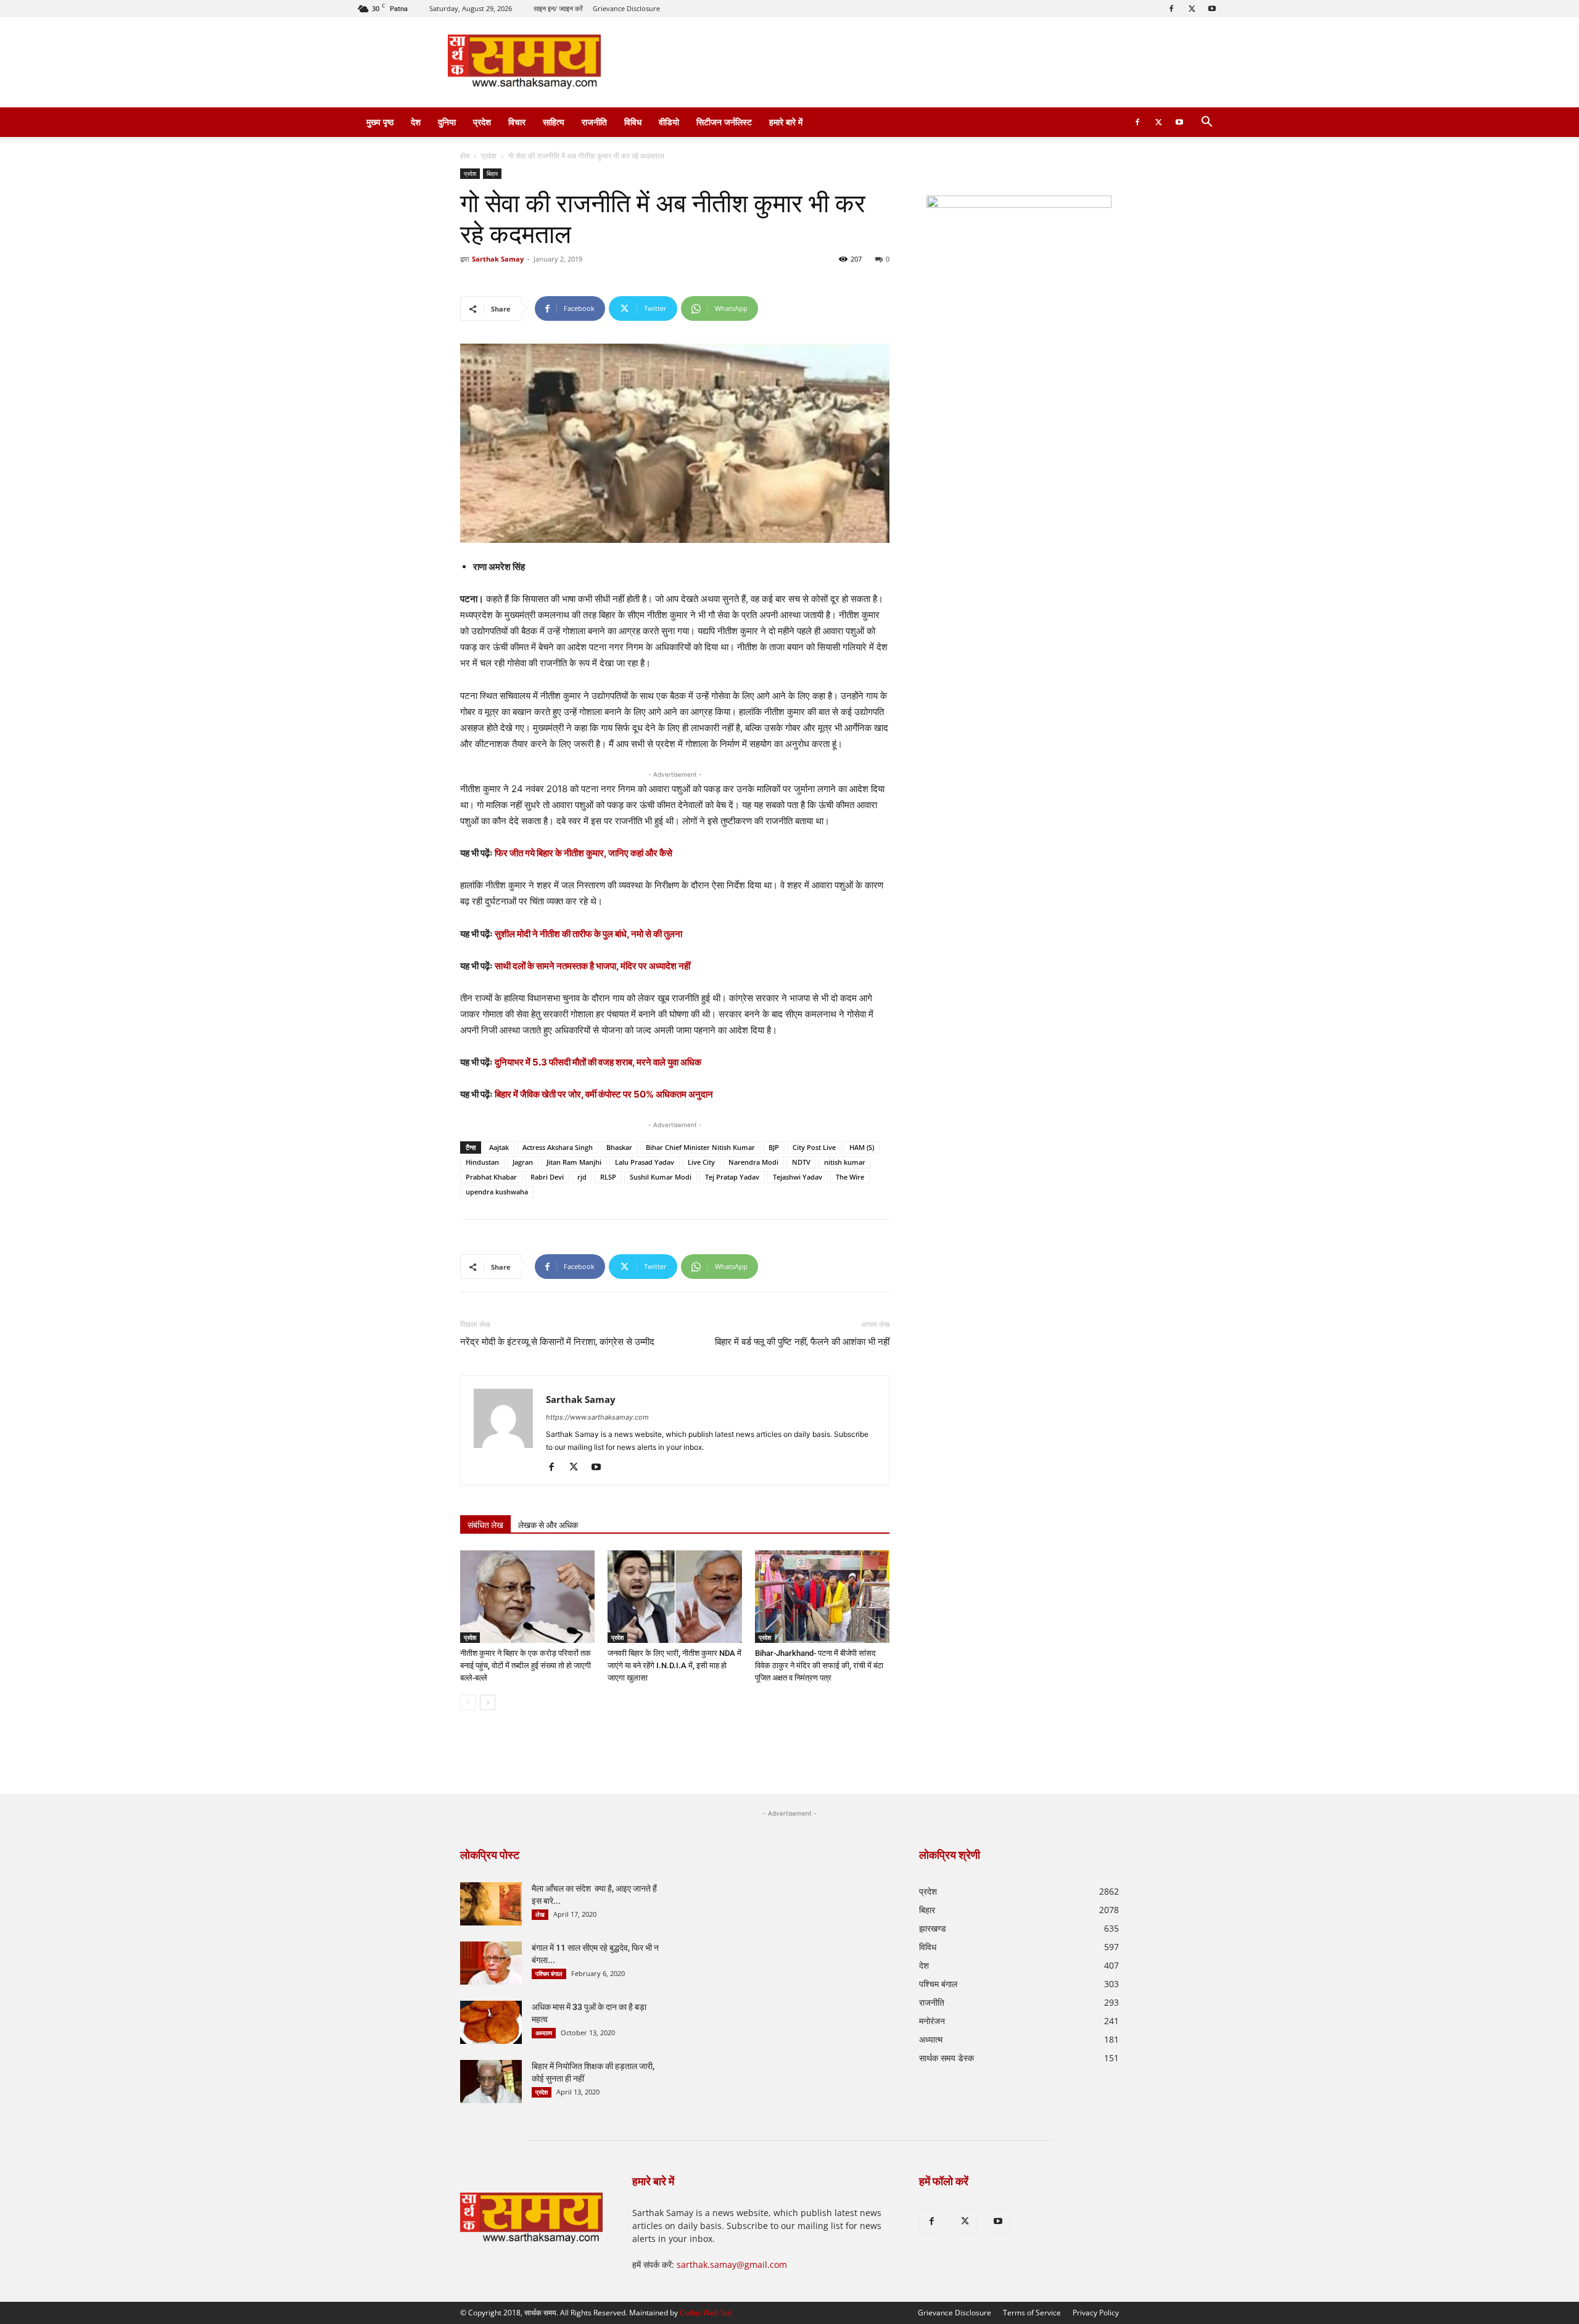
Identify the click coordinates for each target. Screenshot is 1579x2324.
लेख (540, 1914)
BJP (774, 1147)
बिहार (492, 173)
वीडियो (669, 122)
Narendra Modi (753, 1162)
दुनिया (447, 122)
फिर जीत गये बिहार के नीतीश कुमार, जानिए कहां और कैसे (583, 853)
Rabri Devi (547, 1177)
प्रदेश (482, 122)
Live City (701, 1162)
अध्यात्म (544, 2033)
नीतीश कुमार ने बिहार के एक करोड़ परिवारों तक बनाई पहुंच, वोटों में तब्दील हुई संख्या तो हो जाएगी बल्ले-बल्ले (526, 1665)
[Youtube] (1212, 9)
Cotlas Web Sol (705, 2313)
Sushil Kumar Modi (661, 1177)
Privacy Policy (1096, 2313)
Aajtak (499, 1147)
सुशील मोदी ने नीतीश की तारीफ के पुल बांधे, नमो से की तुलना (588, 934)
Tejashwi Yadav (798, 1177)
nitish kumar (845, 1162)
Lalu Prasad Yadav (645, 1162)
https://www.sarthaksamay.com (597, 1417)
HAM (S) (862, 1147)
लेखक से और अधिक (548, 1525)
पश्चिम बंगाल (549, 1974)
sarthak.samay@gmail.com (732, 2264)
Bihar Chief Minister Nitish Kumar (700, 1147)
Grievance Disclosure (626, 8)
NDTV (801, 1162)
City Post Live (814, 1147)
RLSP (608, 1177)
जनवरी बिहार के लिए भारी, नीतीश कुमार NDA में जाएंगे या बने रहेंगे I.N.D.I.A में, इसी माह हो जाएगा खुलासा (674, 1665)
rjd (582, 1177)
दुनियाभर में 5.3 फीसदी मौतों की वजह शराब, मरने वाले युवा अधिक (598, 1062)
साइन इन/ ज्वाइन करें (558, 8)
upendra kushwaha (497, 1192)
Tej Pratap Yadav (732, 1177)
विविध (633, 122)
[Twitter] (1192, 9)
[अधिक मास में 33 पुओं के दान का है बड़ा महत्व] (491, 2022)
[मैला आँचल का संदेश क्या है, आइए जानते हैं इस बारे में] (491, 1904)
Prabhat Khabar (491, 1177)
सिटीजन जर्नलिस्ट (724, 122)
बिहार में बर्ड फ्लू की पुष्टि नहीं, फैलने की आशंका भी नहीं (802, 1342)
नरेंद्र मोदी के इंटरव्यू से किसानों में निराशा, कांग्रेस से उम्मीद (557, 1342)
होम (465, 156)
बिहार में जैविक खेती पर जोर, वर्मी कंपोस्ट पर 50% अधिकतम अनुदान (604, 1094)
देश (416, 122)
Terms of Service (1032, 2313)
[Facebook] (1171, 9)
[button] (1206, 123)
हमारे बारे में (786, 122)
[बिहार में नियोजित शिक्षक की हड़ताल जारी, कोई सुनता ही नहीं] (491, 2082)
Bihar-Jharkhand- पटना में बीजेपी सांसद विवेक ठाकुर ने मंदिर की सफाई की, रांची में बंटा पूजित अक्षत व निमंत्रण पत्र (819, 1665)
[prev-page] (468, 1702)
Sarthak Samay (498, 259)
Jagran (523, 1162)
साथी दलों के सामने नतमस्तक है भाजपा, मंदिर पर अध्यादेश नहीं (592, 966)
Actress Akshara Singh (558, 1147)
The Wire (850, 1177)
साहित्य (554, 122)
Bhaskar (619, 1147)
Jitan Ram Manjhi (574, 1162)
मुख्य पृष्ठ (380, 122)
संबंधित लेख (485, 1525)
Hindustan (482, 1162)
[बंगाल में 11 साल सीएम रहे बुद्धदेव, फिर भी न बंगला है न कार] (491, 1963)
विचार (517, 122)
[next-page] (488, 1702)
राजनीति (594, 122)
